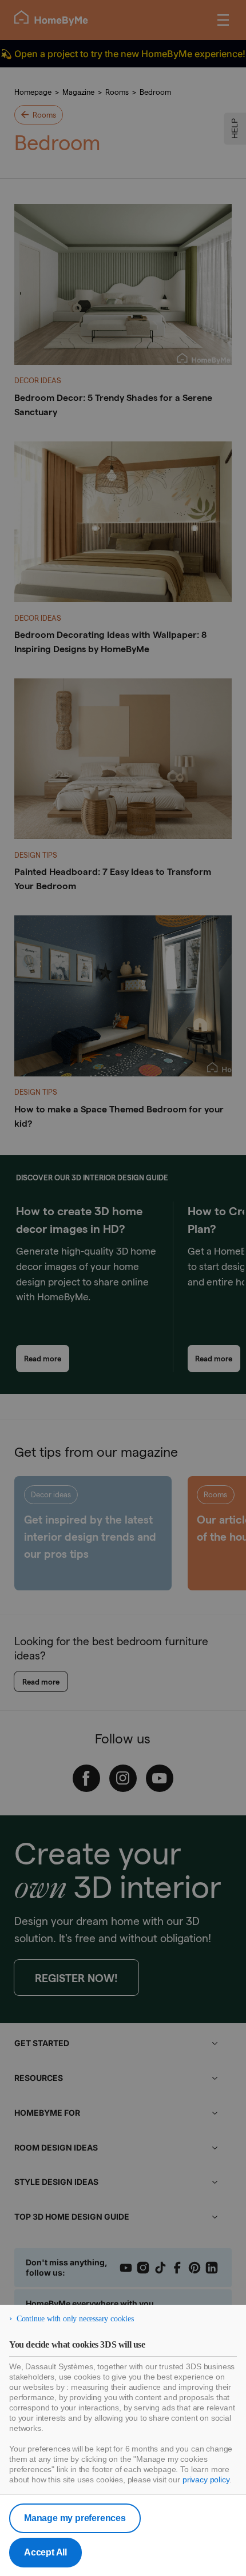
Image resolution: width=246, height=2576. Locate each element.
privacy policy (206, 2479)
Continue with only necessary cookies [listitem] (75, 2319)
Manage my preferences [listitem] (75, 2518)
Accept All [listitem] (45, 2552)
